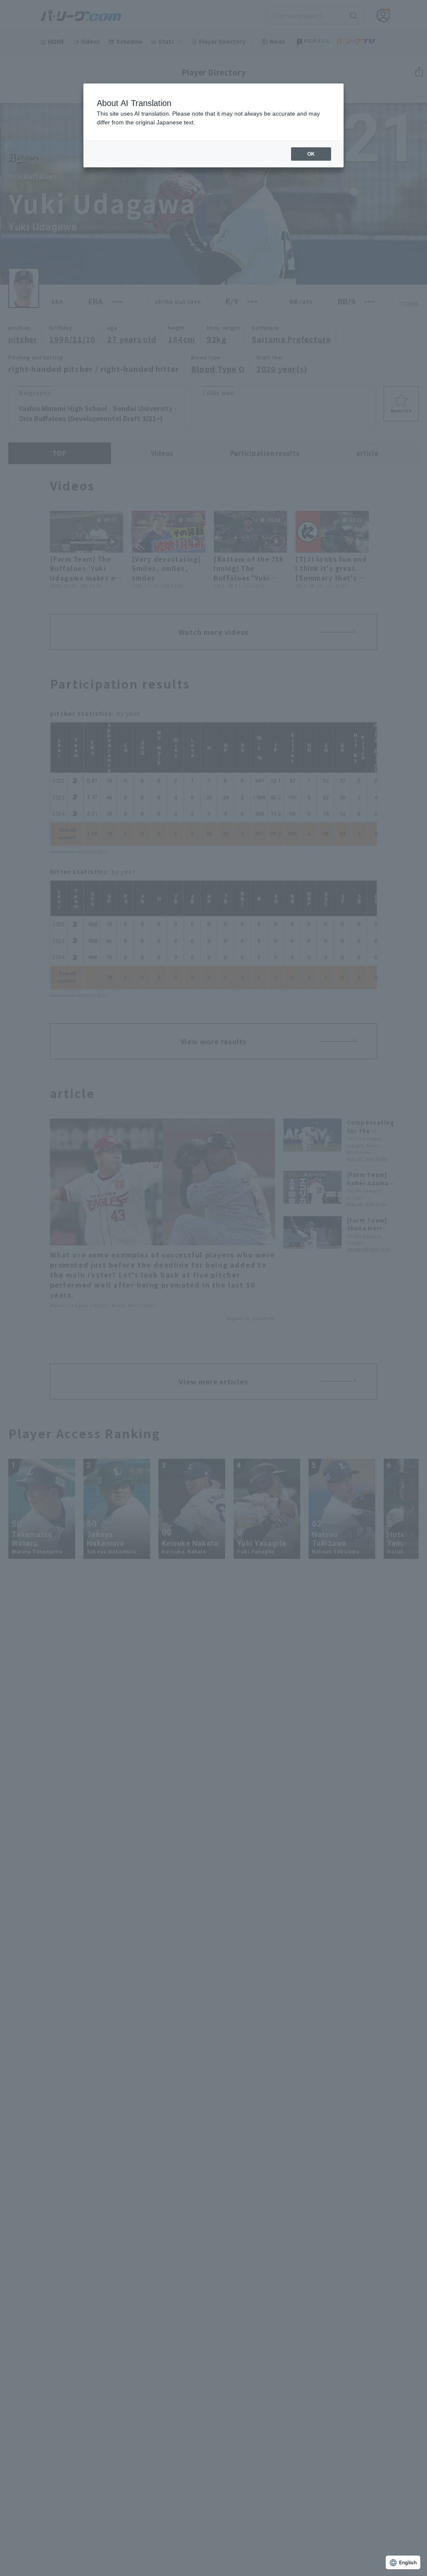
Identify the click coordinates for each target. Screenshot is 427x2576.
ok (311, 154)
